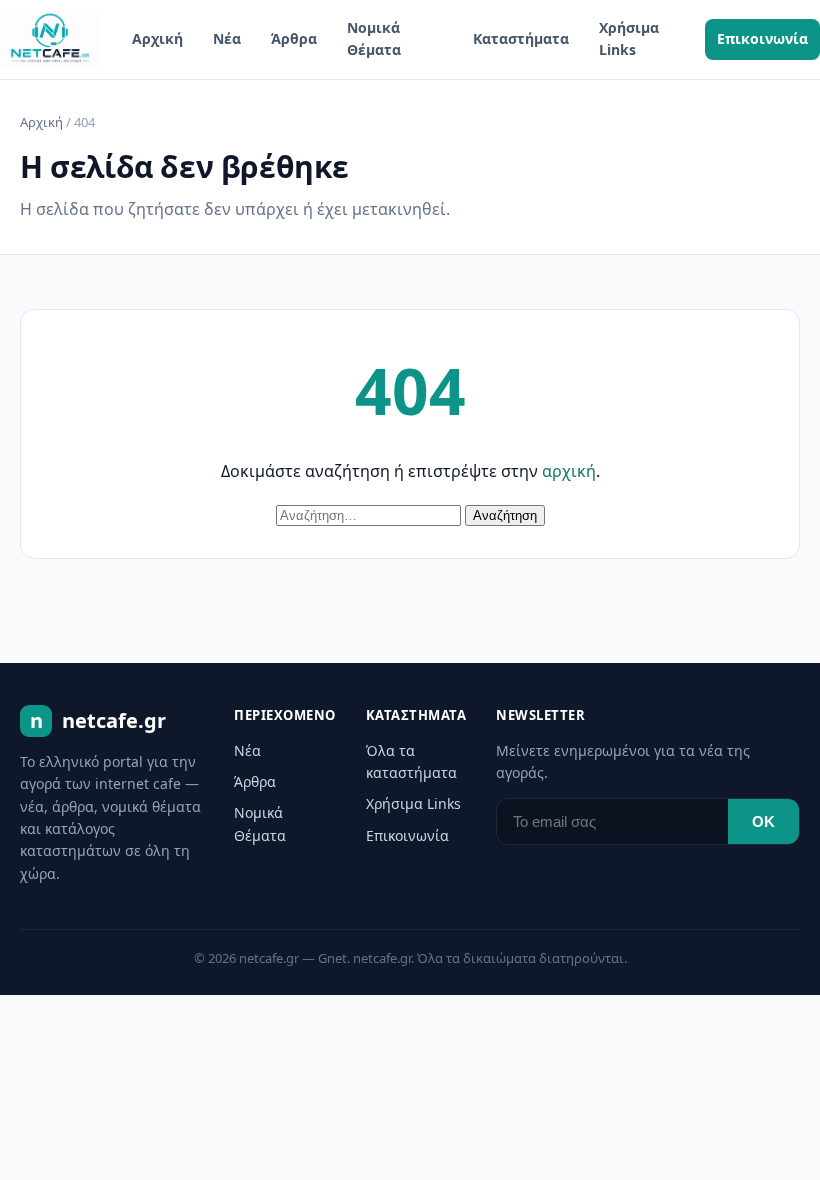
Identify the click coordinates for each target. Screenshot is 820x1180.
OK (763, 821)
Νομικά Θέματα (374, 38)
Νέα (227, 38)
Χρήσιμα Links (629, 38)
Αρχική (157, 38)
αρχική (569, 471)
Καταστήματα (521, 38)
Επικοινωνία (762, 38)
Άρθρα (294, 38)
